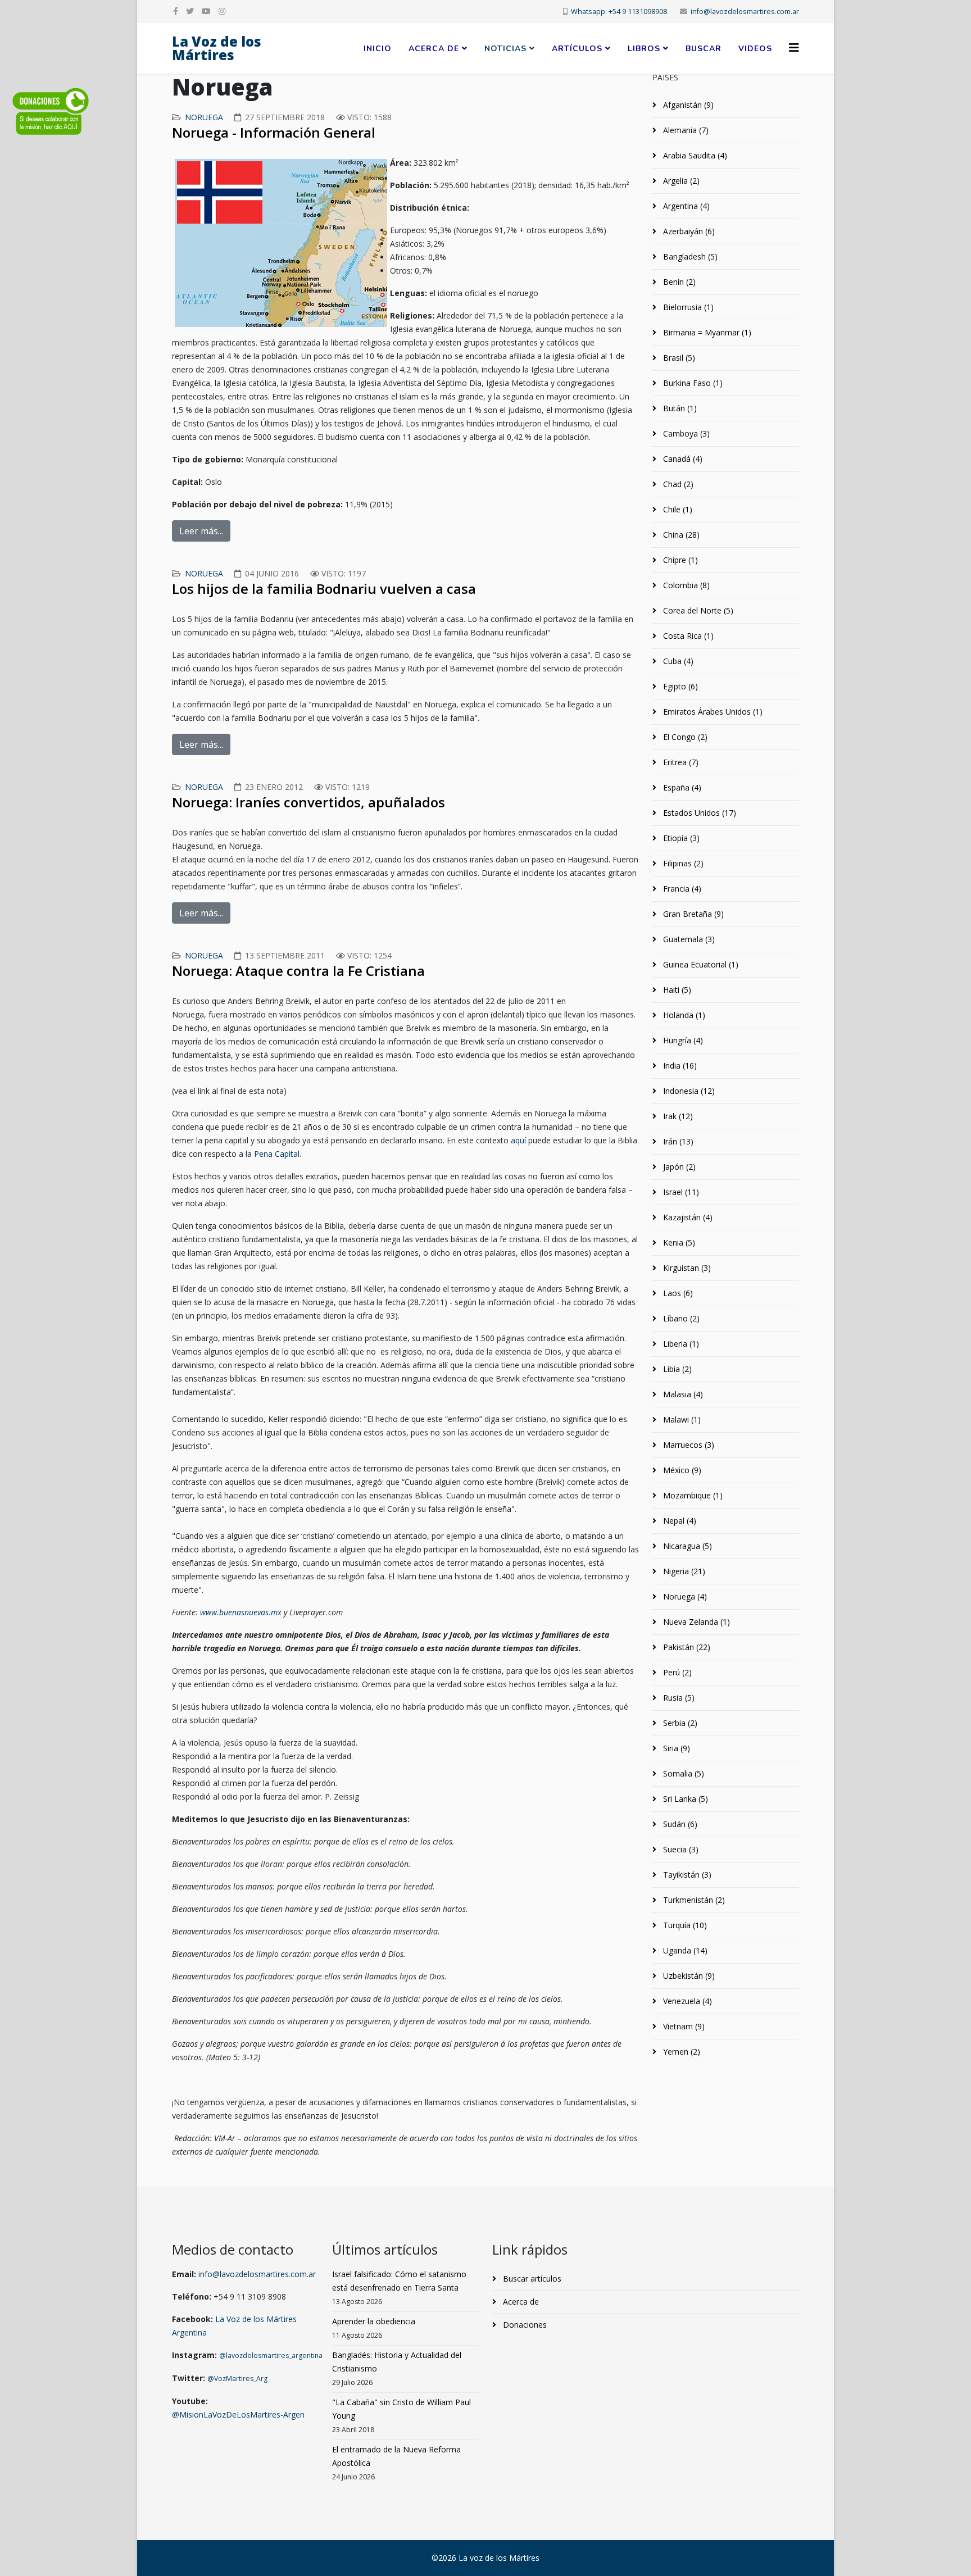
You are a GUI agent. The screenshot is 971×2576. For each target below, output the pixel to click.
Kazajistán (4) (687, 1217)
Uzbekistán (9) (688, 1976)
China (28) (680, 535)
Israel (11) (680, 1192)
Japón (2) (678, 1167)
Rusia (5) (678, 1698)
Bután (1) (679, 408)
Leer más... (201, 531)
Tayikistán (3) (686, 1875)
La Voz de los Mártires (217, 48)
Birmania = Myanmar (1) (706, 332)
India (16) (679, 1066)
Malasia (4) (682, 1394)
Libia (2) (676, 1369)
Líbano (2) (680, 1318)
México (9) (681, 1470)
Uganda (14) (684, 1950)
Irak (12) (677, 1116)
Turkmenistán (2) (693, 1900)
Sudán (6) (679, 1824)
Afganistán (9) (687, 105)
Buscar (704, 49)
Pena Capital (277, 1154)
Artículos (577, 49)
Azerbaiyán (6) (688, 231)
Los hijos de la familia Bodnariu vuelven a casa (324, 589)
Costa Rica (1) (687, 636)
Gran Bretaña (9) (692, 914)
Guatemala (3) (688, 939)
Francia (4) (681, 889)
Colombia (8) (685, 585)
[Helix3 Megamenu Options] (794, 47)
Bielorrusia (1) (687, 307)
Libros (644, 49)
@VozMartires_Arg (237, 2379)
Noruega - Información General (274, 132)
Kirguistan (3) (686, 1268)
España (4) (681, 787)
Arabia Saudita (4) (694, 155)
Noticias (505, 49)
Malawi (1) (681, 1419)
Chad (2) (677, 484)
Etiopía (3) (680, 838)
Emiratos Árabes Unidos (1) (712, 712)
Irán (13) (677, 1141)
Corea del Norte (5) (697, 610)
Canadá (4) (682, 459)
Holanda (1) (683, 1015)
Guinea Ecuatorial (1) (700, 964)
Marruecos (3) (688, 1445)
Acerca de (434, 49)
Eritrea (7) (680, 762)
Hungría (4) (682, 1040)
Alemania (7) (685, 130)
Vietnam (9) (683, 2026)
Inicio (378, 49)
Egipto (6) (679, 686)
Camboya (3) (685, 433)
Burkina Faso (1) (692, 383)
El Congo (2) (684, 737)
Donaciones (524, 2325)
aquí (518, 1140)
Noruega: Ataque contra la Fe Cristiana (298, 971)
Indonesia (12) (688, 1091)
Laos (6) (677, 1293)
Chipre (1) (679, 560)
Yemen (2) (680, 2052)
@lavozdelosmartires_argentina (271, 2355)
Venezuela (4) (686, 2001)
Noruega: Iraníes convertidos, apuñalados (308, 802)
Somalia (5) (682, 1773)
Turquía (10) (684, 1925)
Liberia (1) (680, 1344)
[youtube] (206, 11)
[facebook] (176, 11)
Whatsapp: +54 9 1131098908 (619, 12)
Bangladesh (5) (689, 256)
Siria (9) (675, 1748)
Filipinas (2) (682, 863)
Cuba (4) (677, 661)
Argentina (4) (685, 206)
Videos (755, 49)
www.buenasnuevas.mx (241, 1612)
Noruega (204, 117)
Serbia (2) (679, 1723)
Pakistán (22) (686, 1647)
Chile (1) (677, 509)
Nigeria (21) (683, 1571)
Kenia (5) (678, 1242)
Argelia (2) (680, 181)
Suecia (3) (680, 1849)
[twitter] (190, 11)
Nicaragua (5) (686, 1546)
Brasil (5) (678, 358)
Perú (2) (676, 1672)
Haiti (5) (676, 990)
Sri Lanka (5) (684, 1799)
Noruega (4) (684, 1596)
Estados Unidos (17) (698, 813)
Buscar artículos (531, 2279)
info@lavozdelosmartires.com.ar (745, 12)
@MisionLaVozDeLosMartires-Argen (238, 2414)
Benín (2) (678, 282)
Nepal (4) (679, 1521)
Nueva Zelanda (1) (695, 1622)
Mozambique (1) (692, 1495)
